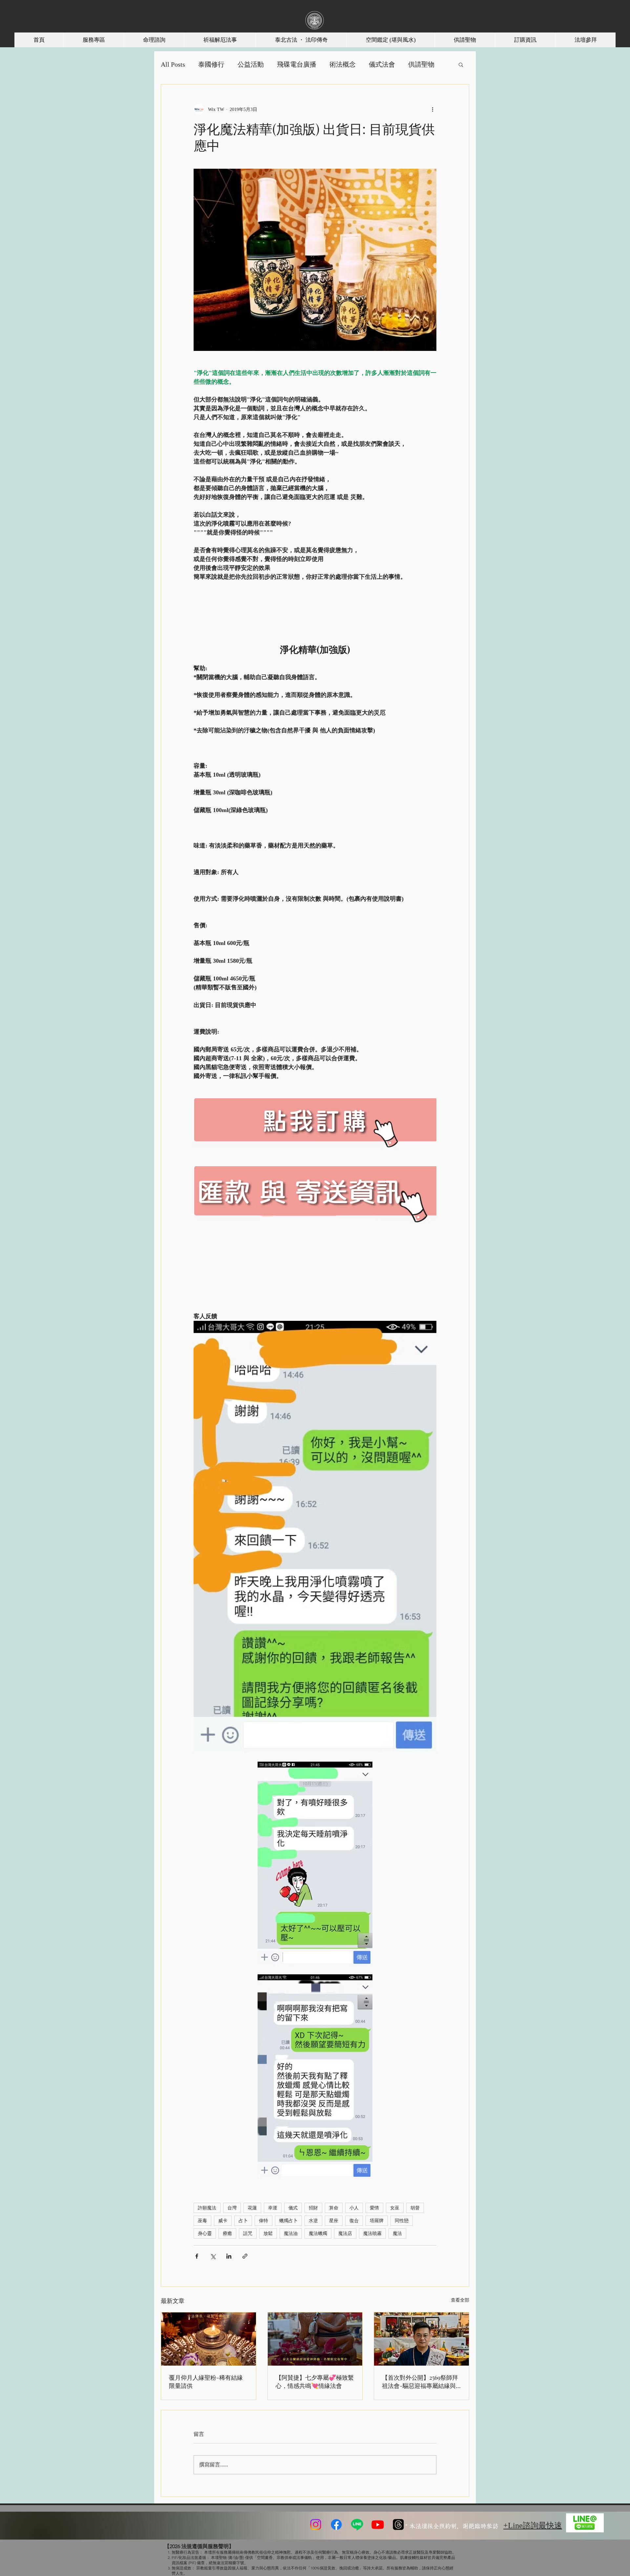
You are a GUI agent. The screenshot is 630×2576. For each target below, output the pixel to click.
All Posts (173, 64)
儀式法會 (382, 64)
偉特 (263, 2221)
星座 (334, 2221)
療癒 (227, 2233)
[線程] (398, 2524)
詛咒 (248, 2233)
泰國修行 (211, 64)
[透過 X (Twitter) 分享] (213, 2256)
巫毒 (202, 2221)
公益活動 (251, 64)
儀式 (293, 2208)
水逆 (313, 2221)
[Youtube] (378, 2524)
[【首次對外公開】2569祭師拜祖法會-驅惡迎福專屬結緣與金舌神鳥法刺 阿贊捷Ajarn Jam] (421, 2339)
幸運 (273, 2208)
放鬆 (268, 2233)
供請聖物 (421, 64)
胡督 (415, 2208)
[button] (461, 64)
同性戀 (402, 2221)
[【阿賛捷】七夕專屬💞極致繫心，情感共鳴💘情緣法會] (315, 2339)
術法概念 (343, 64)
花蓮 (252, 2208)
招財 (313, 2208)
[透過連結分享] (245, 2256)
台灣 (232, 2208)
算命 (334, 2208)
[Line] (357, 2524)
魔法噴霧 (372, 2233)
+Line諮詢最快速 (533, 2525)
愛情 (374, 2208)
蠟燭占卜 (288, 2221)
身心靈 (205, 2233)
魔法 (397, 2233)
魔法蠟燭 (318, 2233)
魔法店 (345, 2233)
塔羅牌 (377, 2221)
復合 (354, 2221)
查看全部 (460, 2300)
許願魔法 (207, 2208)
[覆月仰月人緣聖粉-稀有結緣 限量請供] (209, 2339)
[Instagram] (316, 2524)
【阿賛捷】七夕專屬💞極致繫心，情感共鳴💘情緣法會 (315, 2382)
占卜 (243, 2221)
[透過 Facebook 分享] (197, 2256)
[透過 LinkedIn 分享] (229, 2256)
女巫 (395, 2208)
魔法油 (291, 2233)
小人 (354, 2208)
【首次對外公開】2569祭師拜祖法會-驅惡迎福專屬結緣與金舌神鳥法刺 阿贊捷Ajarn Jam (420, 2382)
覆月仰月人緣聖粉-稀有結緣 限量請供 (206, 2382)
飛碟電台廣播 (297, 64)
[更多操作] (432, 109)
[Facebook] (336, 2524)
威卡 (223, 2221)
